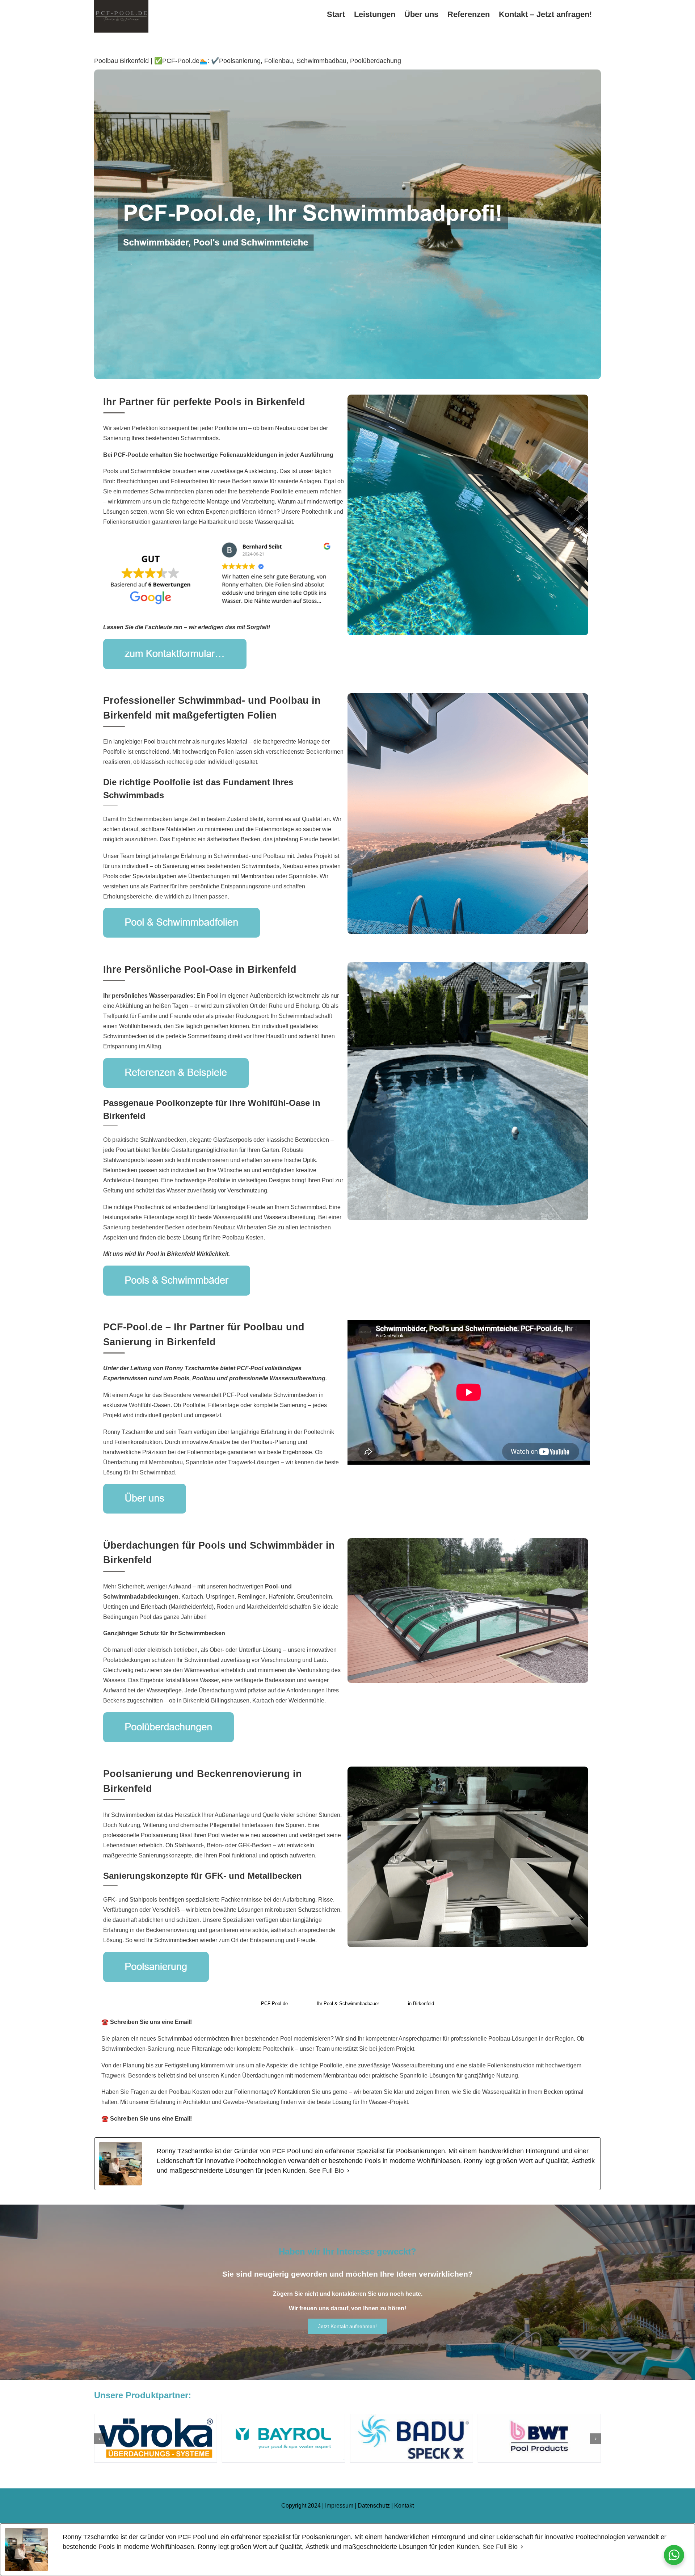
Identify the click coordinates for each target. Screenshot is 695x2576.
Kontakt (404, 2506)
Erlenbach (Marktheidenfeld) (177, 1607)
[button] (100, 2439)
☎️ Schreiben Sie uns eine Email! (147, 2022)
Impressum (339, 2506)
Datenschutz (374, 2506)
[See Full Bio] (348, 2171)
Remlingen (252, 1597)
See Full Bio (326, 2171)
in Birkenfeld (421, 2003)
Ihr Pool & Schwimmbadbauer (348, 2003)
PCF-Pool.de (274, 2003)
